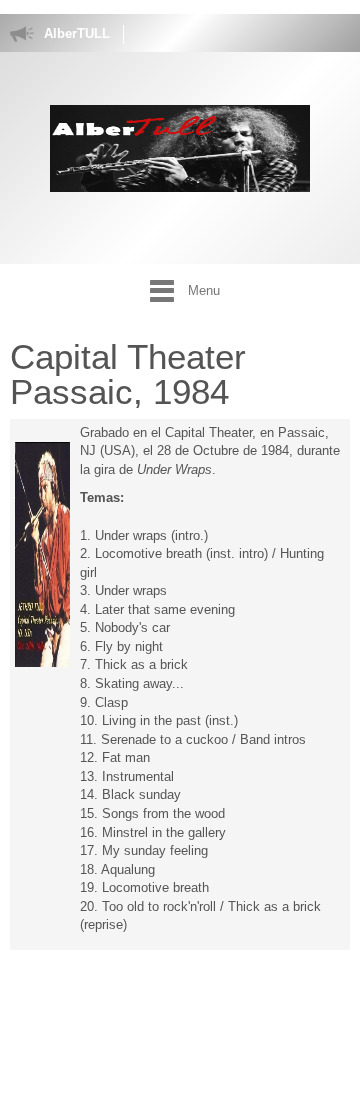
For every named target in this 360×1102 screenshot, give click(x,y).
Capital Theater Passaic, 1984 (128, 374)
